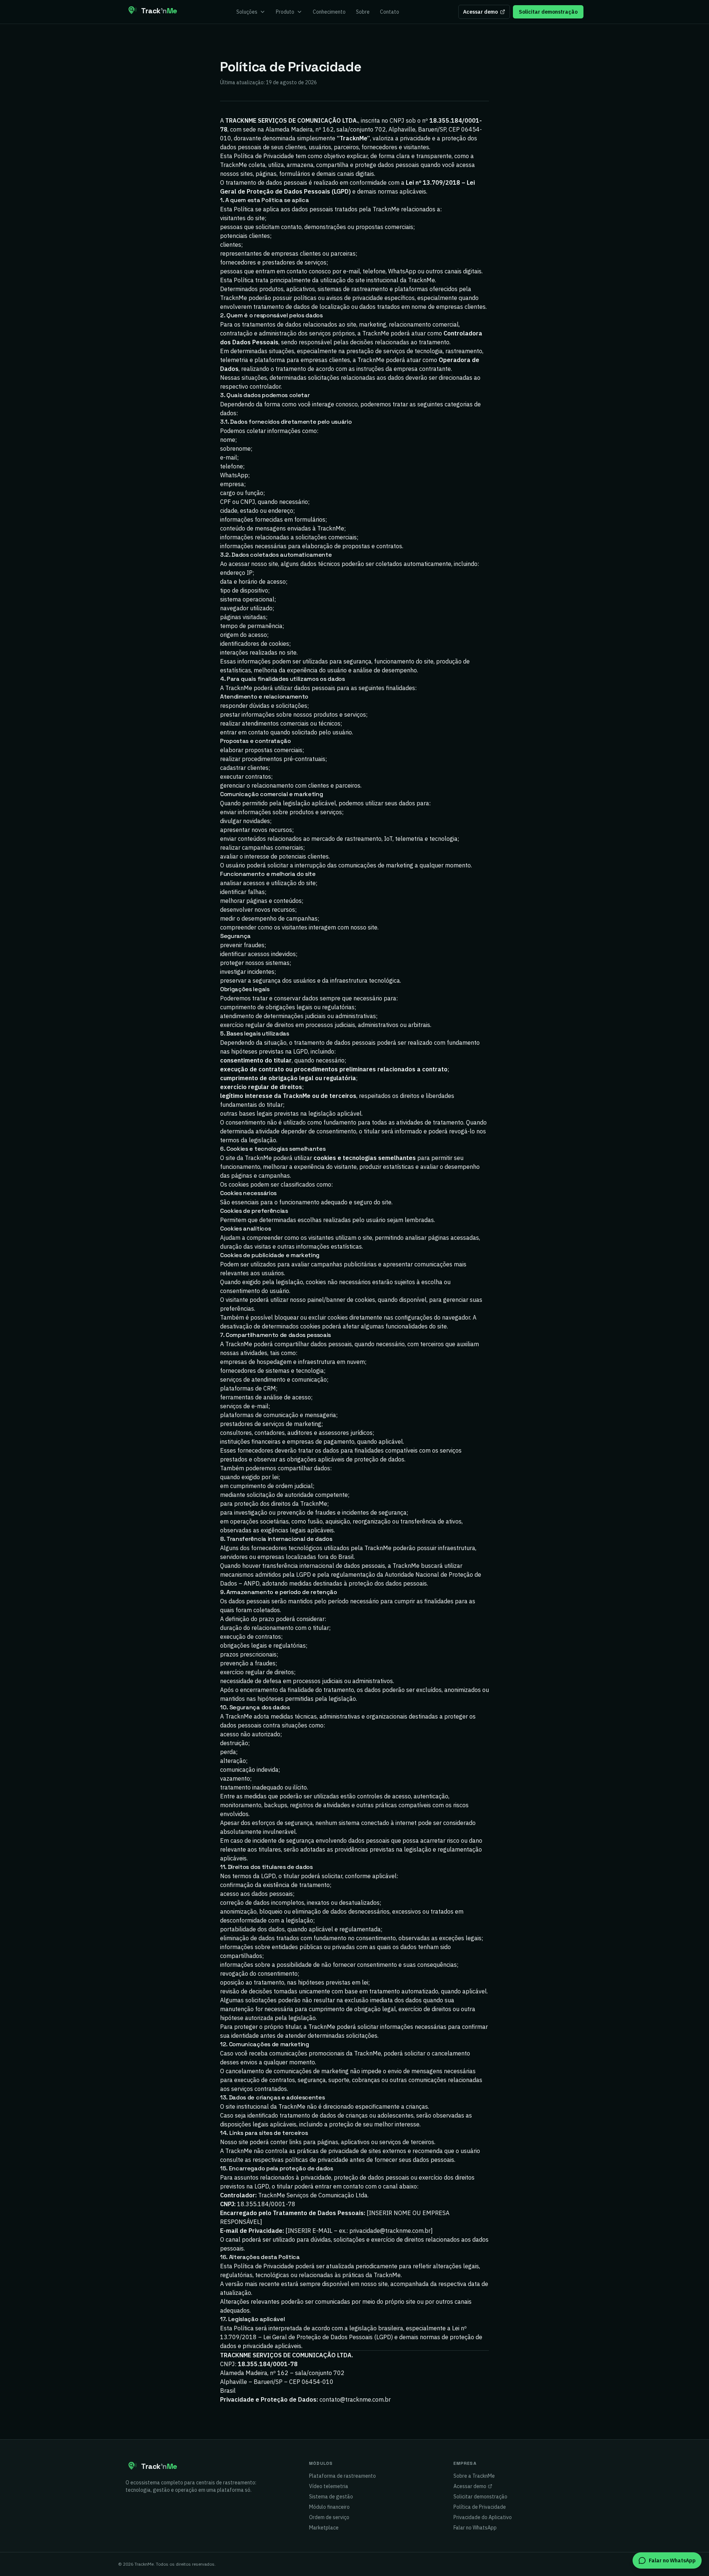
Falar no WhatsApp (475, 2528)
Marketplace (324, 2528)
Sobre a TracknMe (474, 2476)
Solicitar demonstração (548, 12)
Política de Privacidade (480, 2507)
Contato (390, 12)
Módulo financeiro (329, 2507)
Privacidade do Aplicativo (483, 2517)
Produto (285, 12)
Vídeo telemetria (329, 2486)
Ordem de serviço (329, 2517)
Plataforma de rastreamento (342, 2476)
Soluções (247, 12)
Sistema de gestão (331, 2497)
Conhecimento (329, 12)
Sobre (363, 12)
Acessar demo (480, 12)
